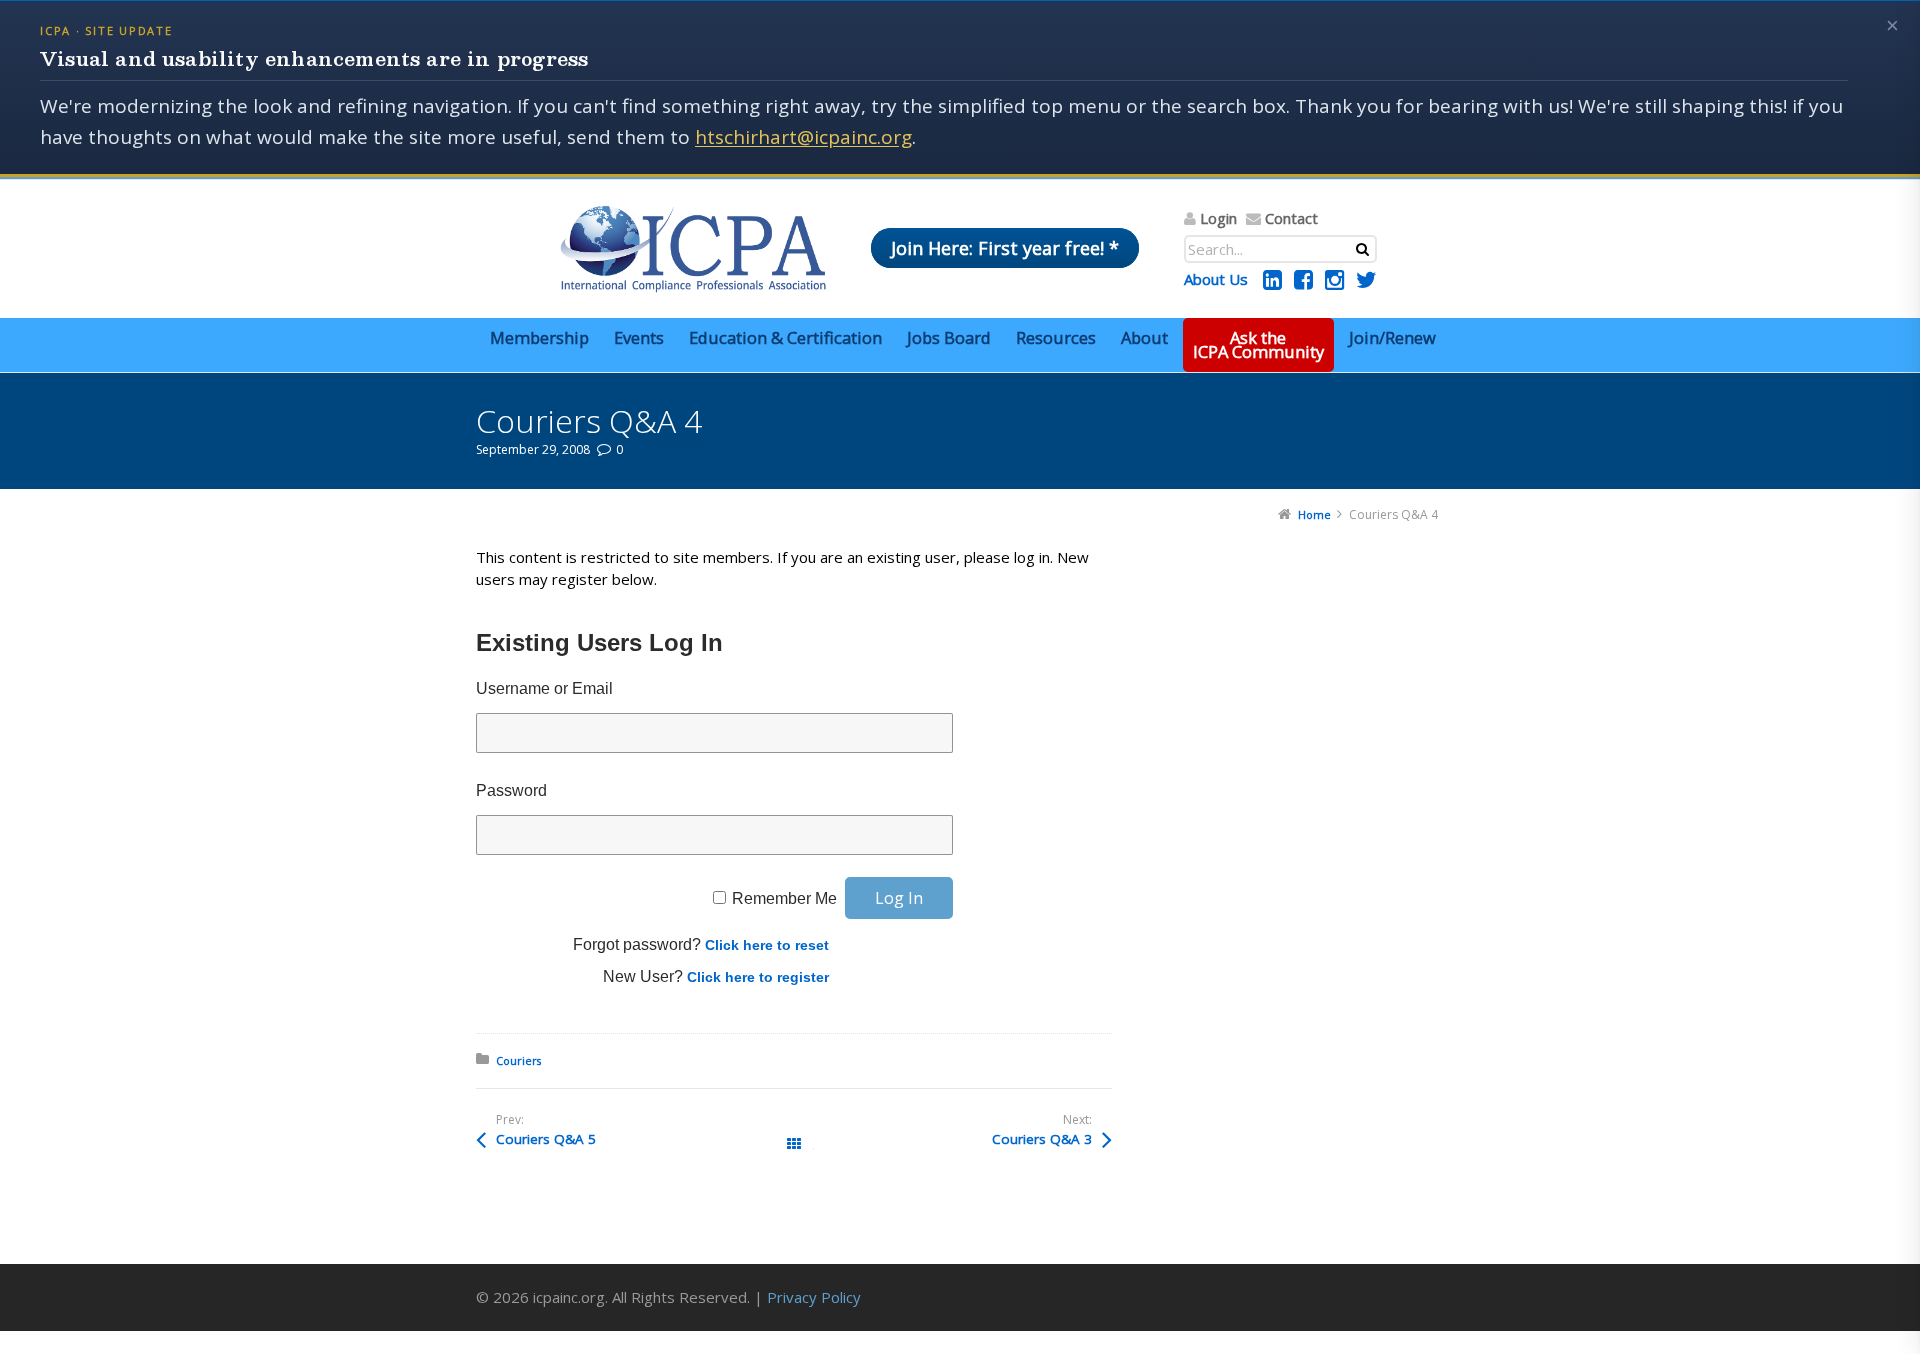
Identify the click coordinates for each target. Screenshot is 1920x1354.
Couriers (518, 1060)
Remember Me (784, 898)
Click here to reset (767, 945)
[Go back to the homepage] (693, 249)
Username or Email (544, 688)
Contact (1291, 218)
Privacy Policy (814, 1297)
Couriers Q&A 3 (1042, 1139)
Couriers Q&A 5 (546, 1139)
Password (511, 790)
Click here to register (758, 977)
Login (1218, 218)
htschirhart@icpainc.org (803, 137)
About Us (1216, 279)
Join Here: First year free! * (1005, 248)
